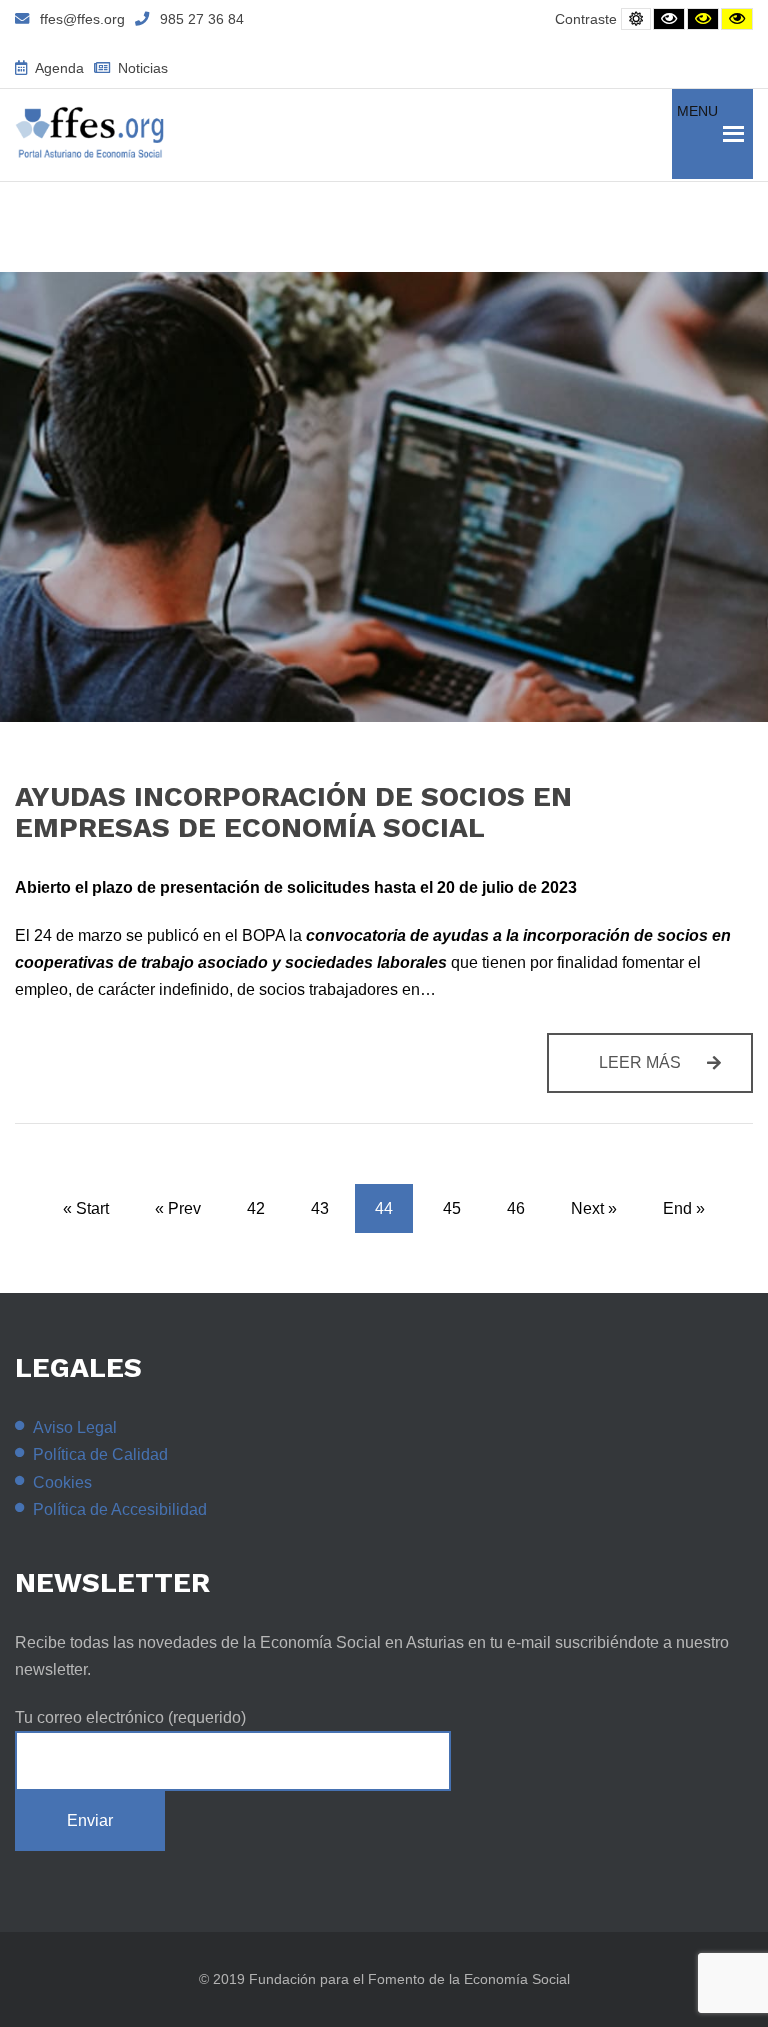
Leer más (676, 1073)
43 (320, 1208)
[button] (697, 134)
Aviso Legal (75, 1427)
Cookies (62, 1482)
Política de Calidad (100, 1454)
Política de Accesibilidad (120, 1509)
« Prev (178, 1208)
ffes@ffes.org (82, 19)
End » (684, 1208)
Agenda (58, 68)
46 (516, 1208)
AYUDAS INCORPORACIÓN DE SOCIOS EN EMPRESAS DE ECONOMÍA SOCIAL (293, 812)
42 (256, 1208)
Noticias (141, 68)
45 (452, 1208)
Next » (594, 1208)
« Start (86, 1208)
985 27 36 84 (202, 19)
